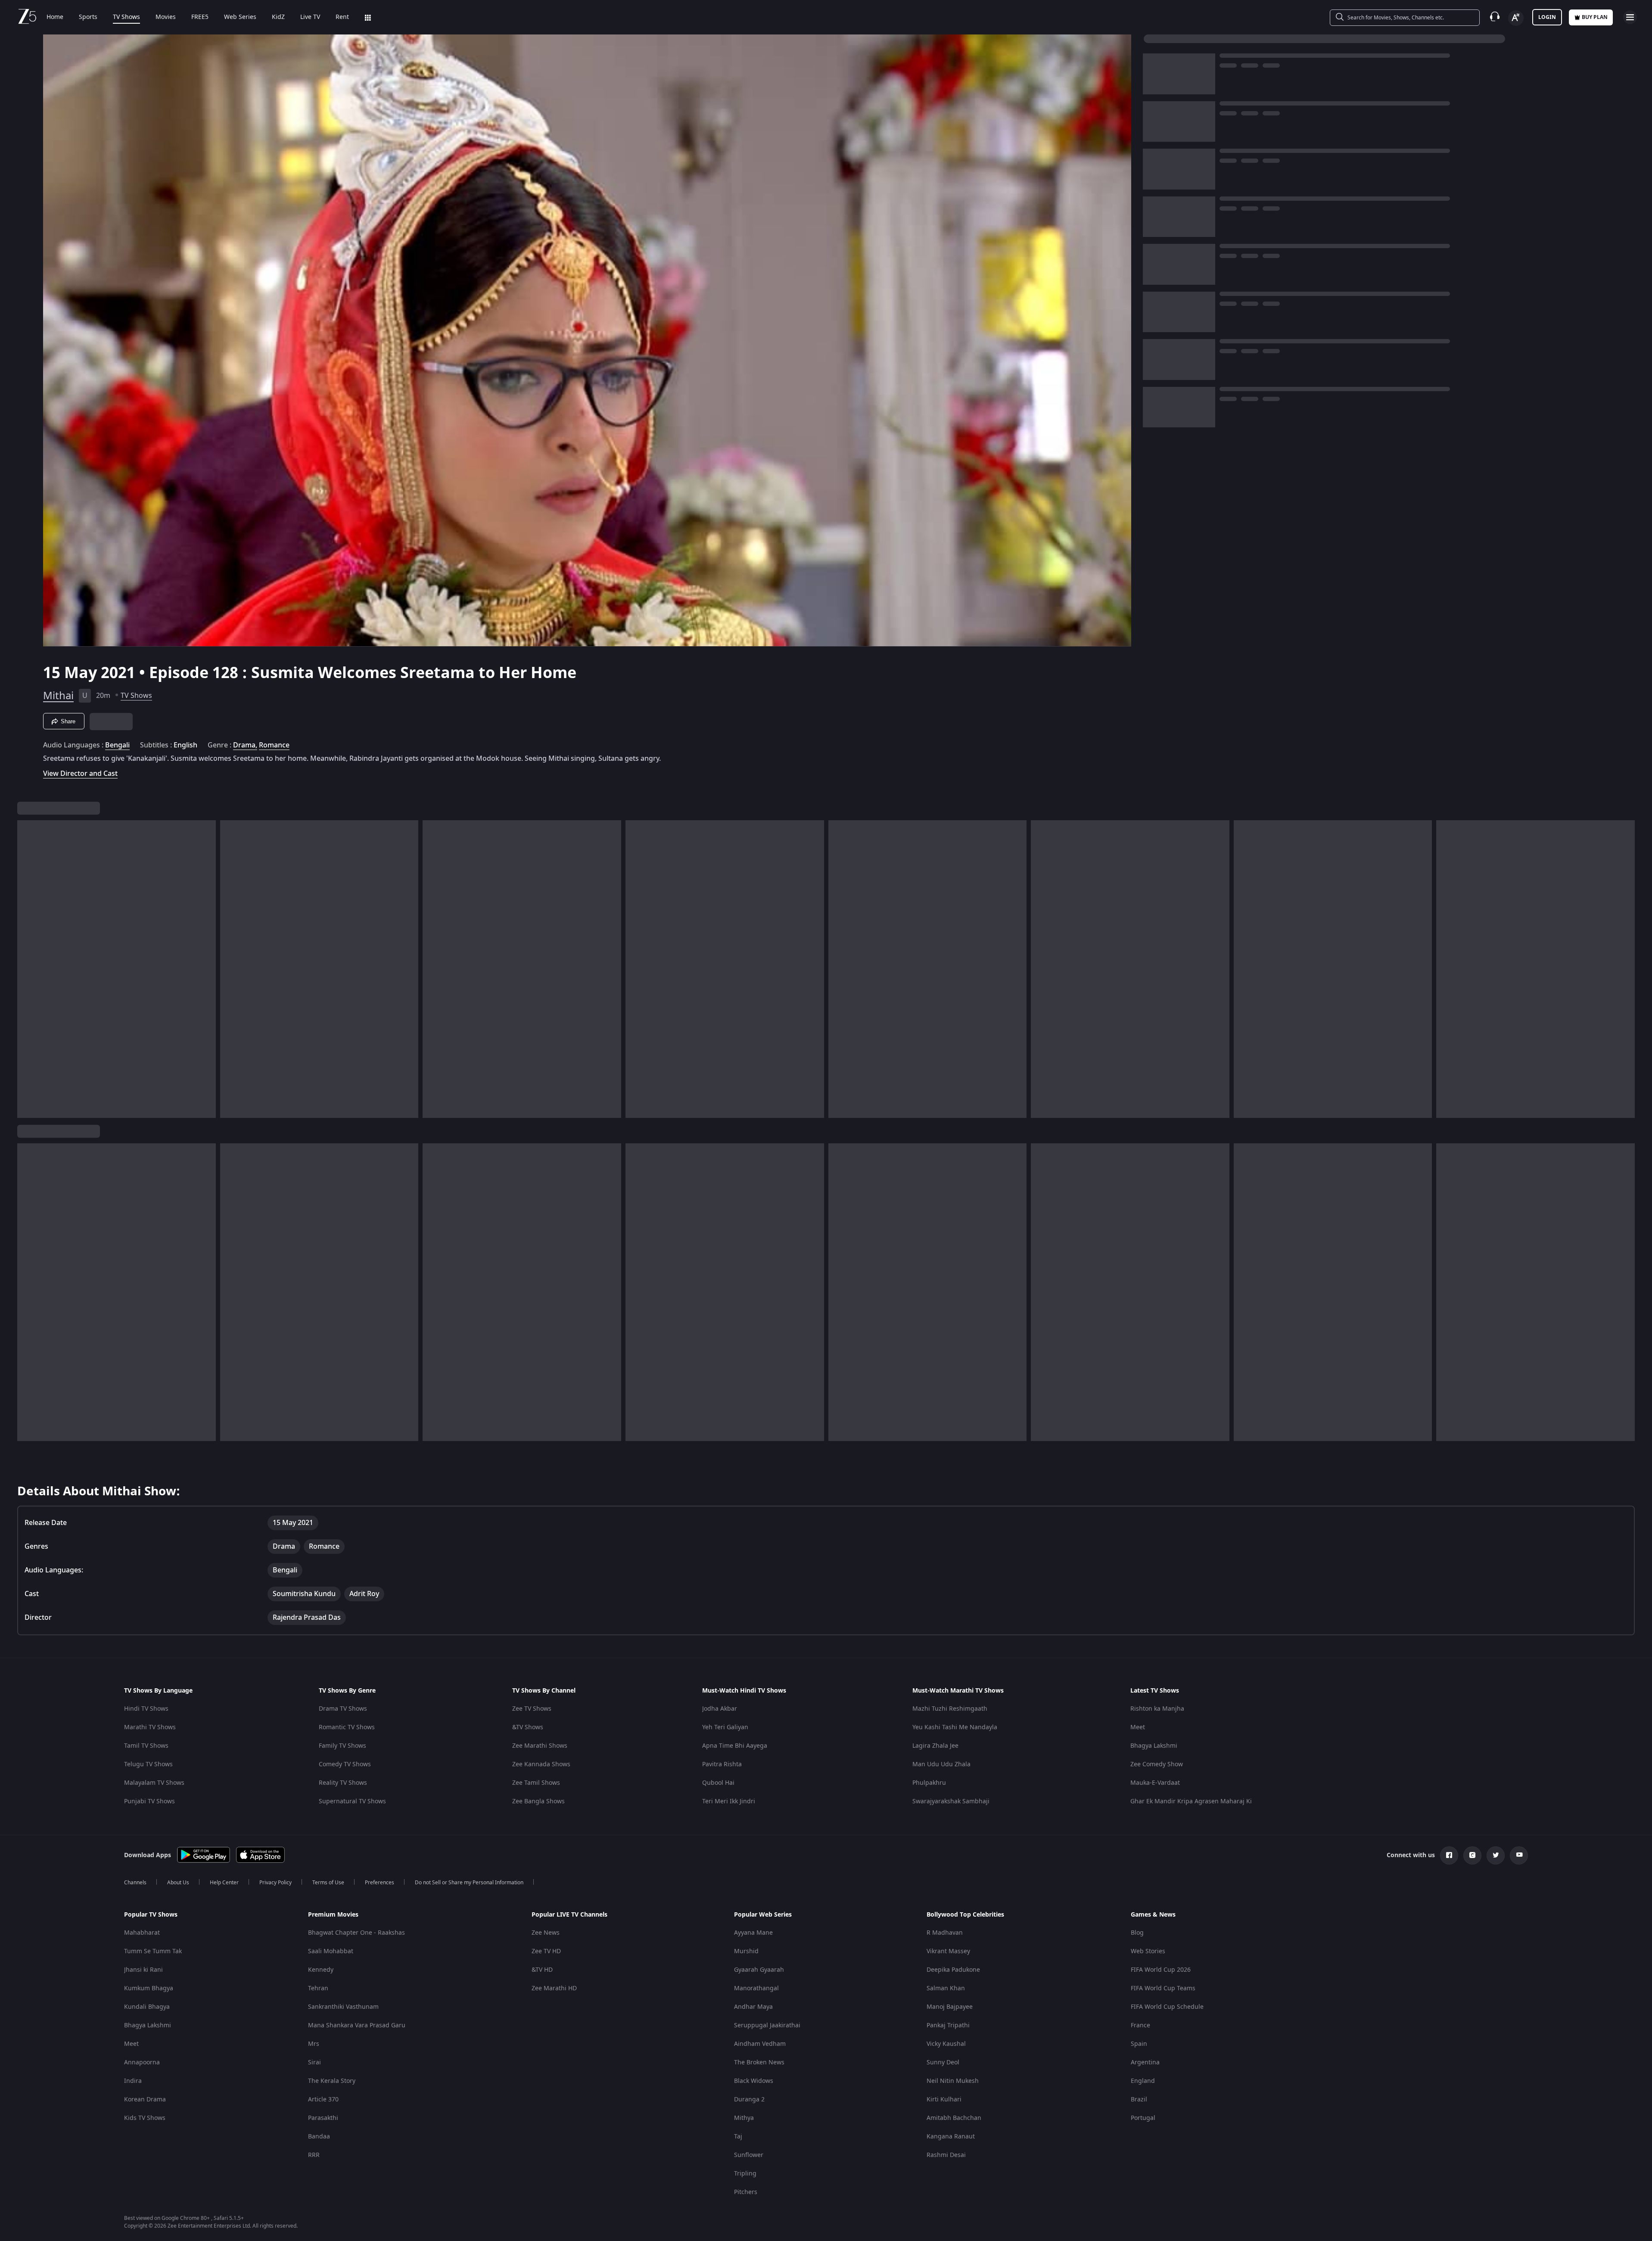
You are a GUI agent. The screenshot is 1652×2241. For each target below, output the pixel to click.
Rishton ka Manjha (1157, 1709)
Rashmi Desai (946, 2155)
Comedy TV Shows (345, 1764)
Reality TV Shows (343, 1783)
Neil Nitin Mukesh (953, 2081)
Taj (738, 2137)
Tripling (745, 2174)
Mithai (58, 696)
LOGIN (1547, 17)
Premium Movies (333, 1915)
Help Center (224, 1883)
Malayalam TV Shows (154, 1783)
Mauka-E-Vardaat (1155, 1783)
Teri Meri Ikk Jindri (729, 1801)
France (1140, 2025)
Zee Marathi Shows (540, 1746)
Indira (133, 2081)
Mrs (314, 2044)
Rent (342, 17)
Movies (166, 17)
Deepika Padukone (953, 1970)
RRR (314, 2155)
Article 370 (323, 2099)
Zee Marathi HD (554, 1988)
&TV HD (542, 1970)
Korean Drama (145, 2099)
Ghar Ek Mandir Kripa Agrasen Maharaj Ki (1191, 1801)
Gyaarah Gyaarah (759, 1970)
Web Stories (1148, 1951)
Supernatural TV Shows (352, 1801)
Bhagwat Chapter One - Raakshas (356, 1933)
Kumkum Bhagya (149, 1988)
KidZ (278, 17)
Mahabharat (142, 1933)
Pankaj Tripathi (948, 2025)
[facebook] (1449, 1855)
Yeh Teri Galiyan (725, 1727)
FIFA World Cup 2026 (1161, 1970)
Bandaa (319, 2137)
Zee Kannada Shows (541, 1764)
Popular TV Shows (151, 1915)
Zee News (546, 1933)
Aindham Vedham (760, 2044)
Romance (274, 745)
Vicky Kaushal (946, 2044)
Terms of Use (328, 1883)
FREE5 (200, 17)
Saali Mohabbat (331, 1951)
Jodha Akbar (720, 1709)
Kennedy (321, 1970)
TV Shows (126, 17)
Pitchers (746, 2192)
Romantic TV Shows (347, 1727)
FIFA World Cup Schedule (1167, 2007)
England (1143, 2081)
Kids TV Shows (145, 2118)
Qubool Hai (718, 1783)
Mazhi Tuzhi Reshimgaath (950, 1709)
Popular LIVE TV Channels (569, 1915)
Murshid (746, 1951)
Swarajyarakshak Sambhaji (951, 1801)
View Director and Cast (80, 773)
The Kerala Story (332, 2081)
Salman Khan (946, 1988)
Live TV (310, 17)
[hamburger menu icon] (1630, 17)
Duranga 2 (749, 2099)
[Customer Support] (1495, 17)
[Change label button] (1516, 18)
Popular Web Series (763, 1915)
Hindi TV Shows (146, 1709)
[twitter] (1496, 1855)
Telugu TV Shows (148, 1764)
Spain (1139, 2044)
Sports (88, 17)
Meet (1138, 1727)
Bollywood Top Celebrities (965, 1915)
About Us (178, 1883)
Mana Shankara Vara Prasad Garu (357, 2025)
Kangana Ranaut (951, 2137)
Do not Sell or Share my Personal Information (469, 1883)
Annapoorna (142, 2062)
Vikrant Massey (948, 1951)
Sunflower (749, 2155)
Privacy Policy (275, 1883)
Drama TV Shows (343, 1709)
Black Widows (754, 2081)
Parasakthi (323, 2118)
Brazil (1139, 2099)
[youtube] (1519, 1855)
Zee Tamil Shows (536, 1783)
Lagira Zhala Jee (935, 1746)
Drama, (245, 745)
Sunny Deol (943, 2062)
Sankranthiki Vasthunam (343, 2007)
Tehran (318, 1988)
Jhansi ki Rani (143, 1970)
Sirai (314, 2062)
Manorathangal (756, 1988)
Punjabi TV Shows (149, 1801)
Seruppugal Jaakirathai (767, 2025)
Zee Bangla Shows (538, 1801)
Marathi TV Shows (150, 1727)
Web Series (240, 17)
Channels (135, 1883)
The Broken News (759, 2062)
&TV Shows (528, 1727)
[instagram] (1472, 1855)
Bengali (117, 745)
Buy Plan (1595, 17)
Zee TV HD (546, 1951)
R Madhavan (945, 1933)
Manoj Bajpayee (950, 2007)
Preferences (380, 1883)
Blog (1137, 1933)
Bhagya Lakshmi (1154, 1746)
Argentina (1145, 2062)
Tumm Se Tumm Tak (153, 1951)
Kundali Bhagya (147, 2007)
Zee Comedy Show (1157, 1764)
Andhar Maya (753, 2007)
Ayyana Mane (753, 1933)
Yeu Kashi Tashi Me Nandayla (955, 1727)
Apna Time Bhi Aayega (735, 1746)
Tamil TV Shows (146, 1746)
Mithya (744, 2118)
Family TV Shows (342, 1746)
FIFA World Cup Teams (1163, 1988)
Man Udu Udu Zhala (941, 1764)
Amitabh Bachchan (954, 2118)
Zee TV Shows (532, 1709)
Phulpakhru (929, 1783)
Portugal (1143, 2118)
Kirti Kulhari (944, 2099)
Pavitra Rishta (722, 1764)
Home (55, 17)
